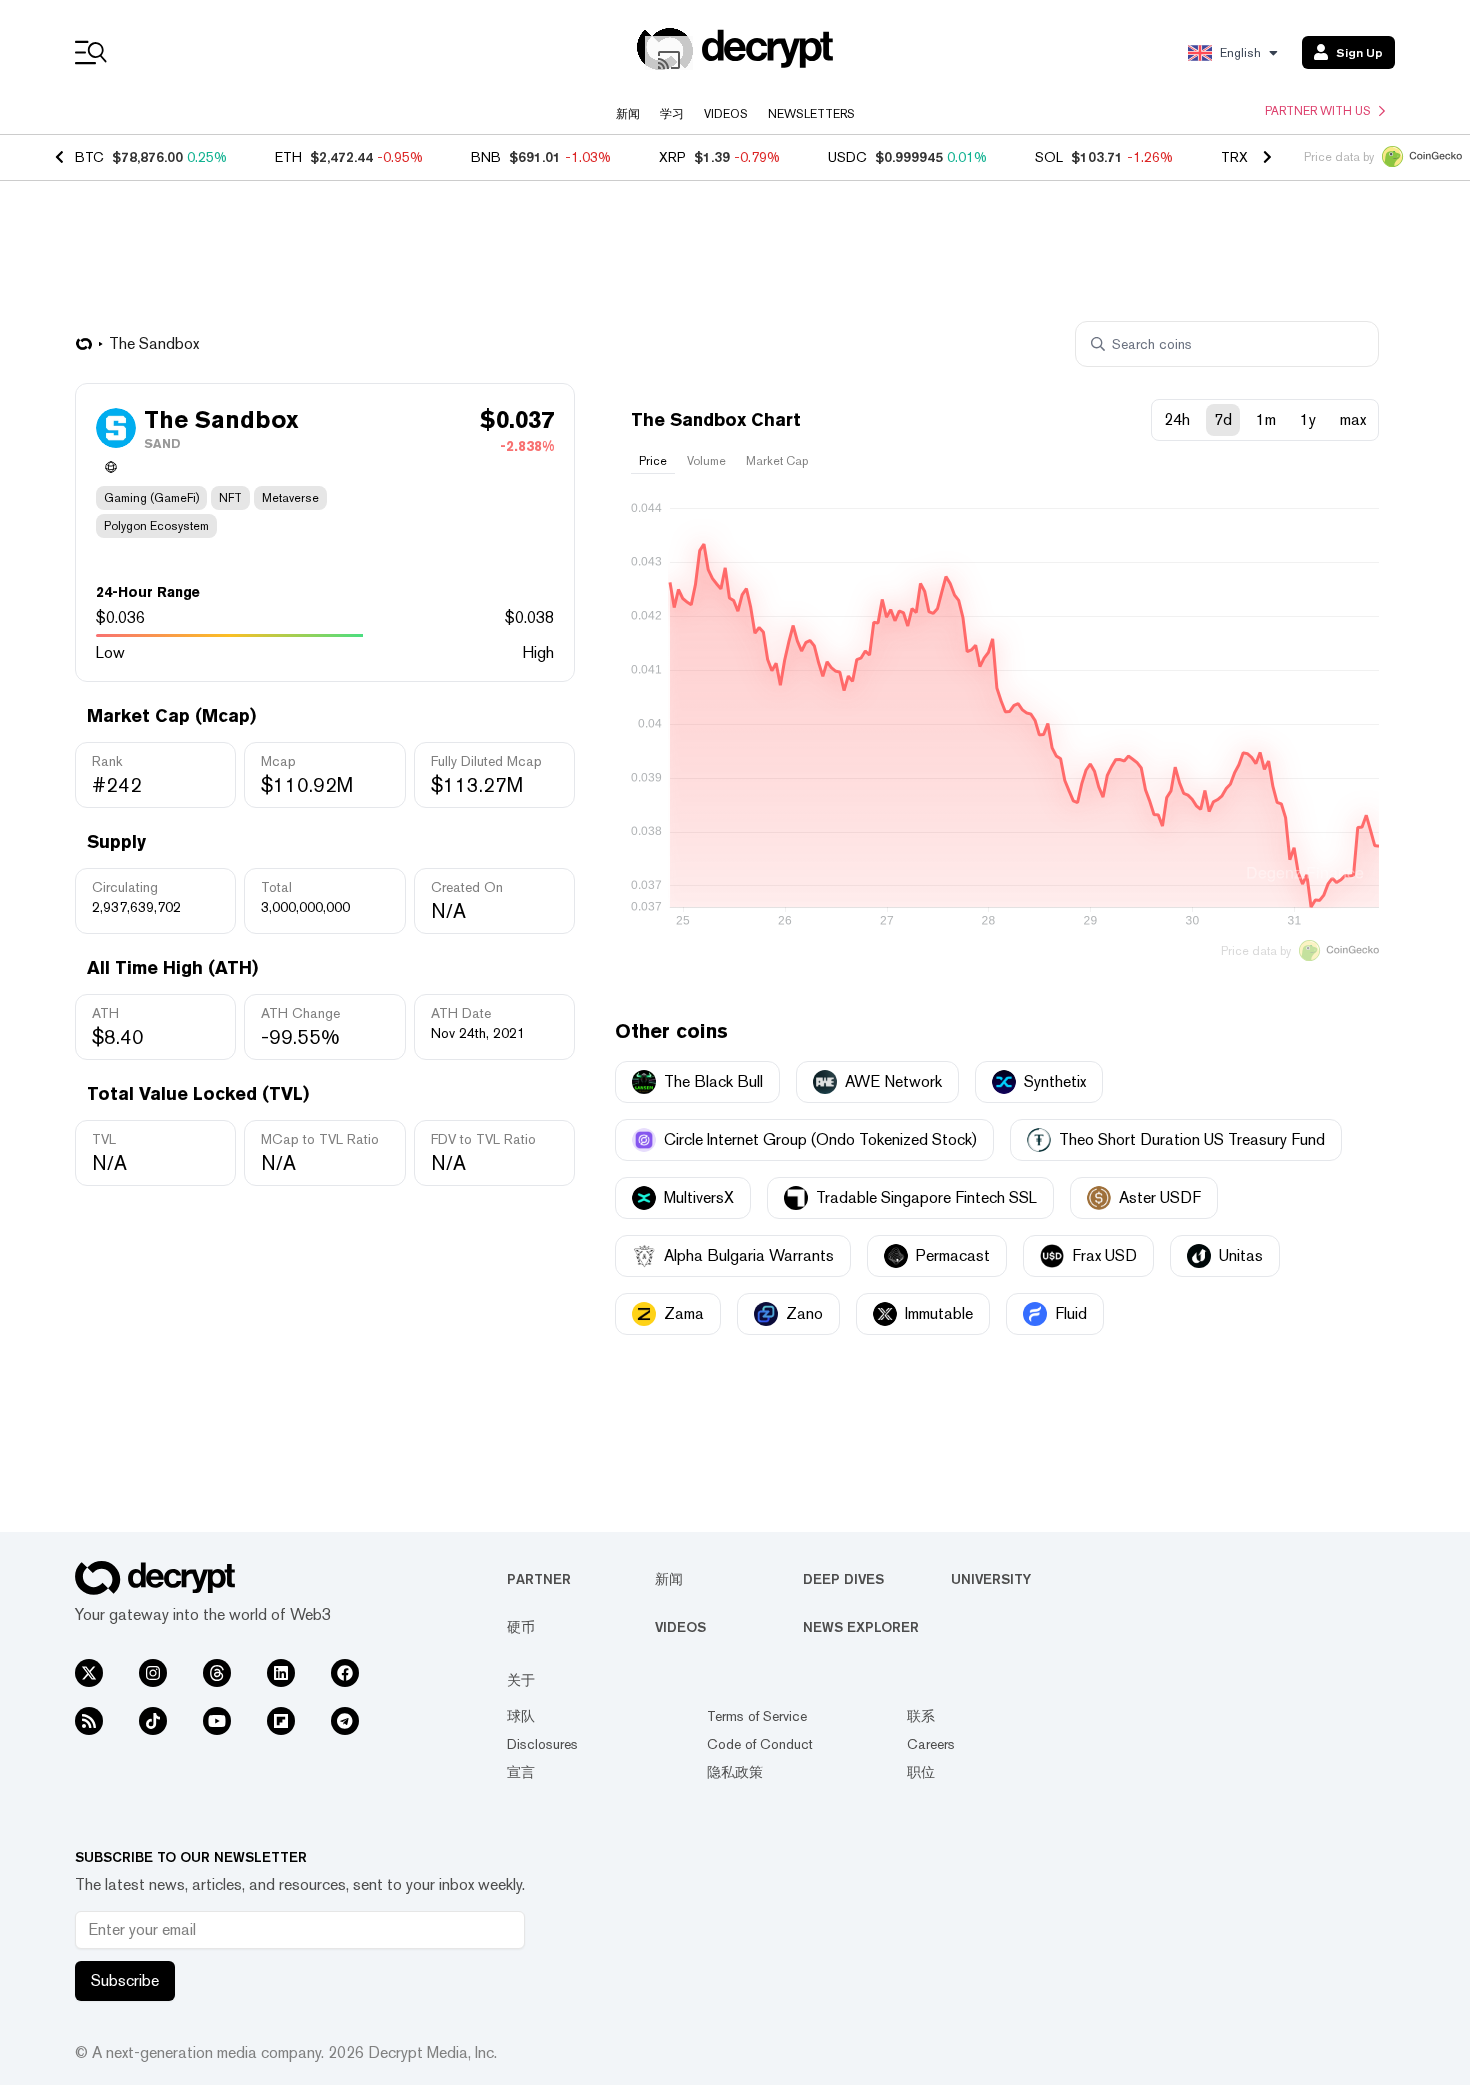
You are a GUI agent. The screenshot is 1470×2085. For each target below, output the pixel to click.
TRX (1234, 157)
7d (1223, 419)
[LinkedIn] (281, 1673)
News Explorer (861, 1627)
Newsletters (811, 114)
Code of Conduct (760, 1744)
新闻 (628, 114)
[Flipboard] (281, 1721)
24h (1177, 419)
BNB (486, 157)
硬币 (521, 1627)
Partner (539, 1579)
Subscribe (125, 1980)
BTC (89, 157)
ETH (288, 157)
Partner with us (1318, 111)
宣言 (521, 1772)
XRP (672, 157)
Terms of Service (757, 1716)
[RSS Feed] (89, 1721)
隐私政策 (735, 1772)
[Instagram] (153, 1673)
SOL (1049, 157)
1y (1308, 419)
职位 (921, 1772)
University (991, 1579)
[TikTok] (153, 1721)
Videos (726, 114)
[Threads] (217, 1673)
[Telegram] (345, 1721)
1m (1266, 419)
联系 (921, 1716)
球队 (521, 1716)
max (1353, 419)
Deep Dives (843, 1579)
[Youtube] (217, 1721)
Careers (931, 1744)
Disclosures (542, 1744)
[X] (89, 1673)
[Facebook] (345, 1673)
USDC (847, 157)
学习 (672, 114)
